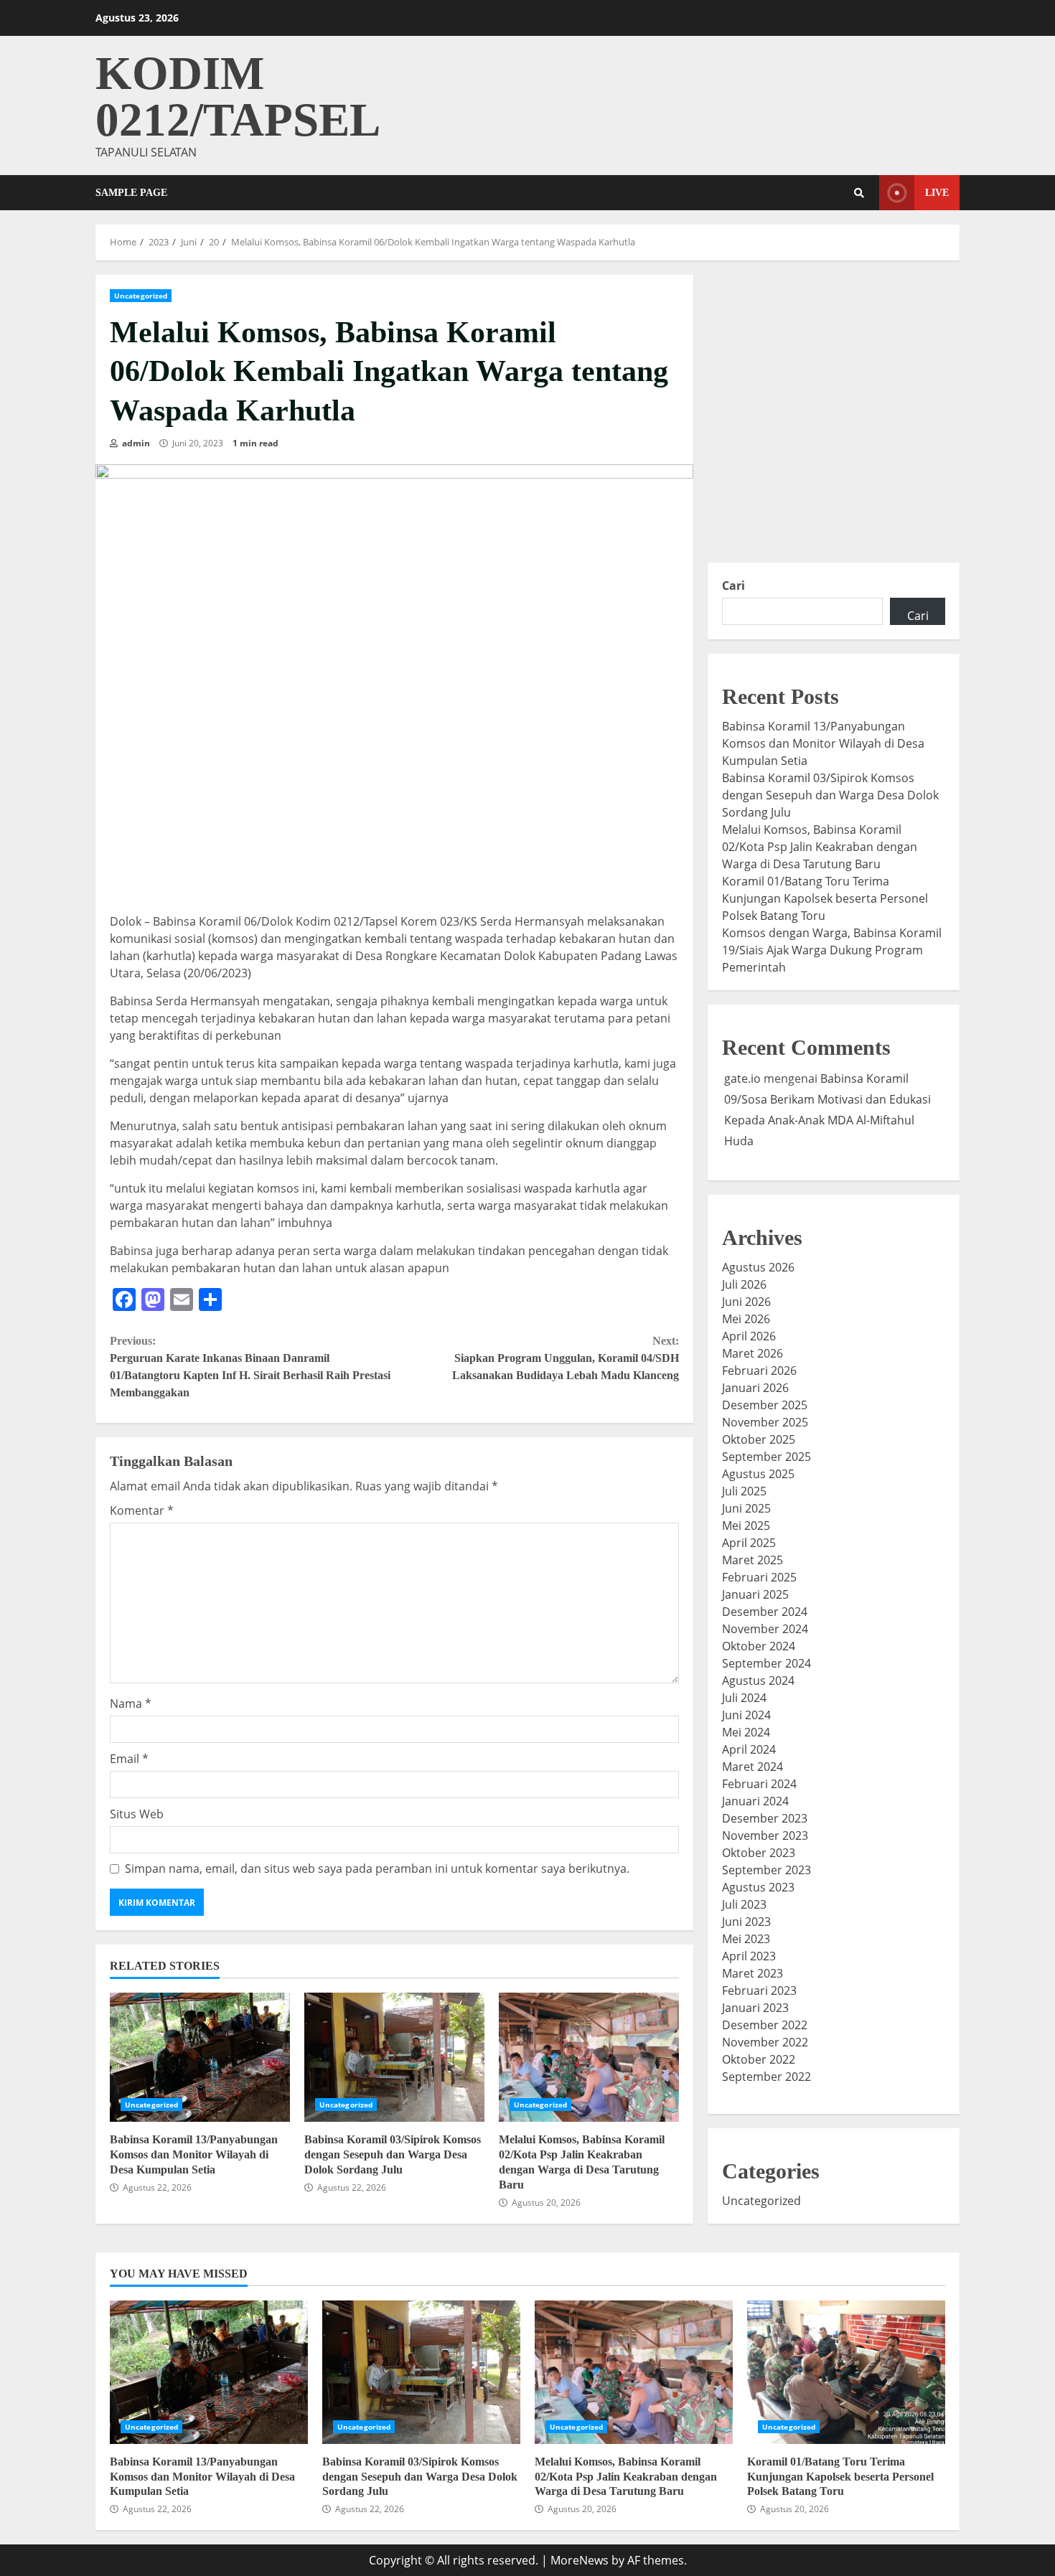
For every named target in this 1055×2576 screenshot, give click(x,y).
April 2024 (749, 1749)
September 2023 (766, 1870)
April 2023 (749, 1956)
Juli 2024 (744, 1698)
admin (135, 443)
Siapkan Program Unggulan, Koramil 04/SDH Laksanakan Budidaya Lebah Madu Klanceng (565, 1358)
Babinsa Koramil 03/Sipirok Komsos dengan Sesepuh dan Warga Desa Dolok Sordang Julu (394, 2057)
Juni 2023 (746, 1922)
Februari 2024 (759, 1784)
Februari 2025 (759, 1577)
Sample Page (131, 193)
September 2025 (766, 1457)
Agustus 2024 (758, 1680)
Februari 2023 (759, 1990)
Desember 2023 (765, 1818)
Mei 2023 (746, 1939)
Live (937, 193)
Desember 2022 (765, 2025)
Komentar (142, 1510)
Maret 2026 (752, 1353)
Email (129, 1759)
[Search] (859, 193)
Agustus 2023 (758, 1887)
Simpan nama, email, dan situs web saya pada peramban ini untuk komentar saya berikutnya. (377, 1868)
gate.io (742, 1078)
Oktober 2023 (759, 1853)
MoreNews (580, 2560)
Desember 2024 (765, 1612)
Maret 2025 (752, 1560)
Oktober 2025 (759, 1439)
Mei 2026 (746, 1319)
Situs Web (137, 1814)
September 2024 (766, 1663)
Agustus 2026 (758, 1267)
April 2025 (749, 1543)
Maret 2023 (752, 1973)
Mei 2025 (746, 1526)
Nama (131, 1703)
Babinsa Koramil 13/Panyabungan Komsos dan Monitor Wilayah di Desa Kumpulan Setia (200, 2057)
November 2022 (765, 2042)
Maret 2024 (752, 1767)
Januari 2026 (755, 1388)
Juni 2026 (746, 1302)
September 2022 (766, 2077)
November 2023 (765, 1835)
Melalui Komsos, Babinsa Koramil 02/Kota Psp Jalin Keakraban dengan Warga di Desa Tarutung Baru (589, 2057)
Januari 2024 (755, 1801)
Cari (733, 586)
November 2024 (765, 1629)
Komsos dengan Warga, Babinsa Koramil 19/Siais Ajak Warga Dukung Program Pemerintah (832, 950)
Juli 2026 (744, 1284)
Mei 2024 (746, 1732)
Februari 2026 (759, 1371)
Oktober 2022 (759, 2059)
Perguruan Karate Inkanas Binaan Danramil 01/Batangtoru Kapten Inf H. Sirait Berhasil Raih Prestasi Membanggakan (250, 1367)
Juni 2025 (746, 1508)
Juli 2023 (744, 1904)
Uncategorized (141, 296)
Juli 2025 (744, 1491)
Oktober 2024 (759, 1646)
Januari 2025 (755, 1594)
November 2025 (765, 1422)
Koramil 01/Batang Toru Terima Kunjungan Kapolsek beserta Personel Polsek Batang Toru (825, 898)
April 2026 (749, 1336)
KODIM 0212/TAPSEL (238, 97)
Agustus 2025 (758, 1474)
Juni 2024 (746, 1715)
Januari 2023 (755, 2008)
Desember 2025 (765, 1405)
